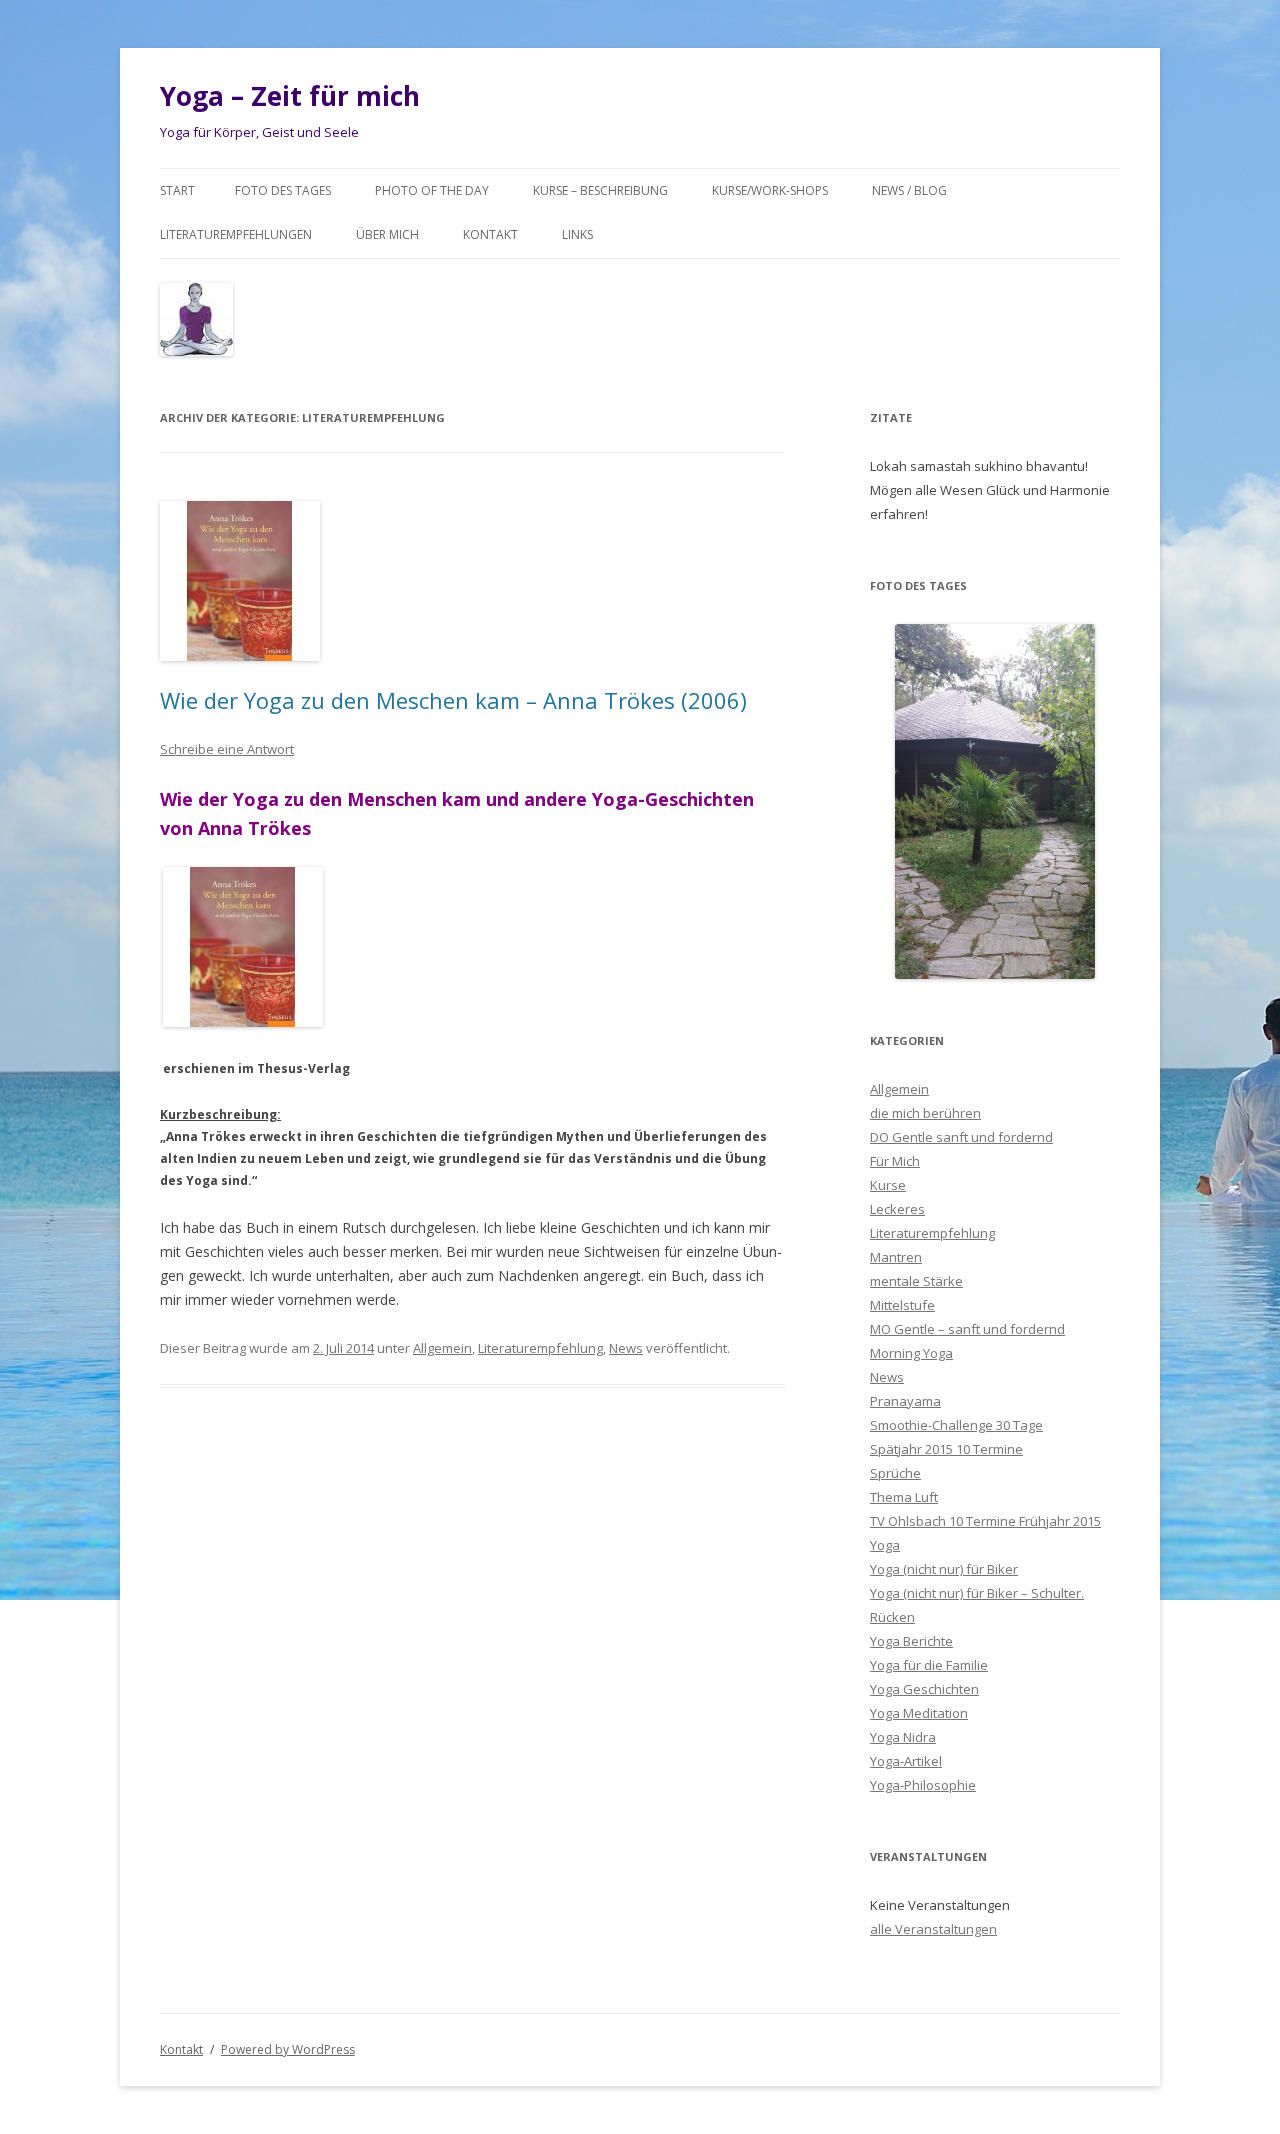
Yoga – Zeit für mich (290, 96)
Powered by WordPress (288, 2049)
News (626, 1348)
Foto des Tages (283, 190)
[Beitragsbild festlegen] (243, 1022)
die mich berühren (925, 1113)
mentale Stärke (916, 1281)
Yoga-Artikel (906, 1761)
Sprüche (895, 1473)
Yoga (885, 1545)
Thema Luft (904, 1497)
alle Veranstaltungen (933, 1929)
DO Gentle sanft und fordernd (961, 1137)
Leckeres (897, 1209)
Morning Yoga (911, 1353)
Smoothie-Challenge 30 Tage (956, 1425)
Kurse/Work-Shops (770, 190)
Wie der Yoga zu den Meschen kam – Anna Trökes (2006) (453, 700)
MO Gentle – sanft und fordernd (967, 1329)
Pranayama (905, 1401)
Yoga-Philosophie (923, 1785)
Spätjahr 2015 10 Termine (946, 1449)
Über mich (387, 234)
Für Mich (895, 1161)
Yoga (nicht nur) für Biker (944, 1569)
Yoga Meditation (919, 1713)
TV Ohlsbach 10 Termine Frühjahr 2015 (985, 1521)
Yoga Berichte (911, 1641)
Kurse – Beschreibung (600, 190)
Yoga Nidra (903, 1737)
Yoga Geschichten (924, 1689)
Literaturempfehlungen (236, 234)
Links (577, 234)
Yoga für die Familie (929, 1665)
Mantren (896, 1257)
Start (177, 190)
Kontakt (490, 234)
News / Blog (909, 190)
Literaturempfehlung (540, 1348)
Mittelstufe (902, 1305)
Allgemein (442, 1348)
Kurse (888, 1185)
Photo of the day (432, 190)
